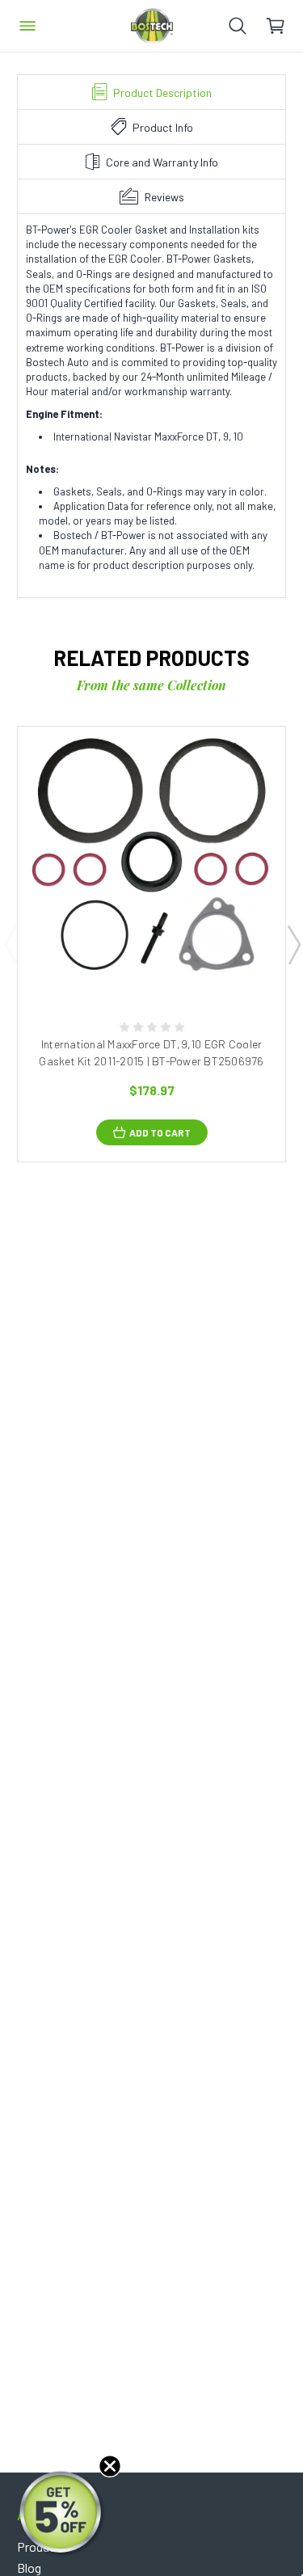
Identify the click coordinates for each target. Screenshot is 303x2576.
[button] (62, 2514)
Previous (11, 944)
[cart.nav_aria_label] (284, 26)
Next (293, 944)
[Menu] (27, 26)
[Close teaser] (110, 2466)
